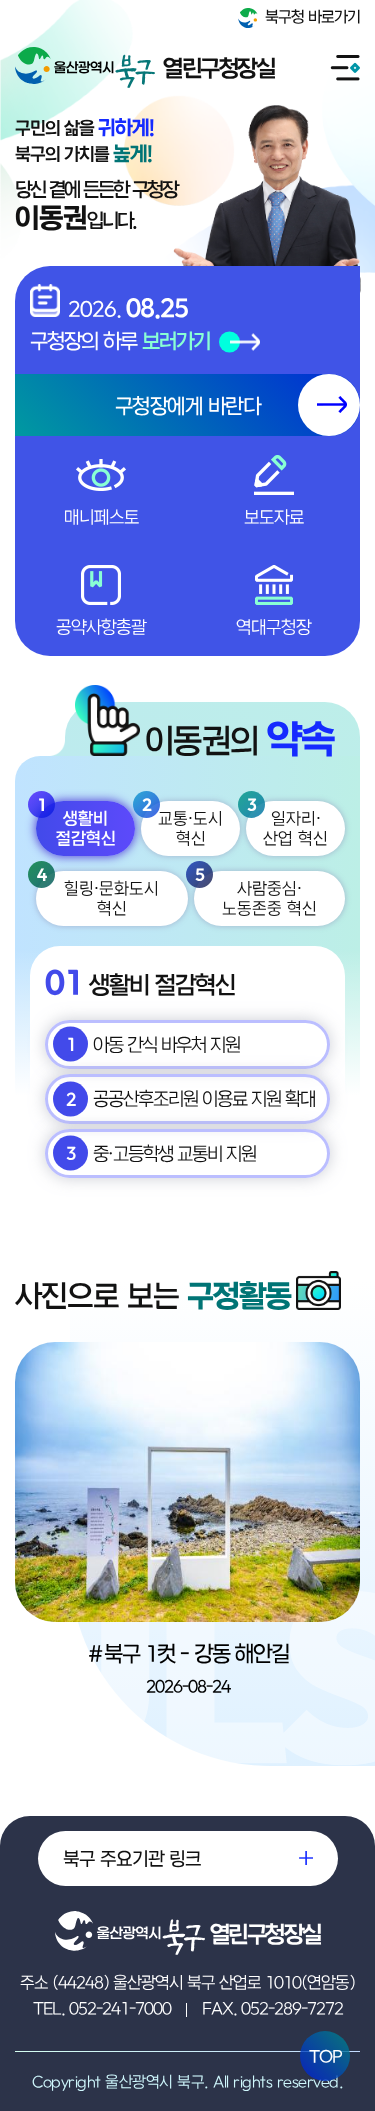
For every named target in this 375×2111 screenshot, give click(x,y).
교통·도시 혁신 (182, 825)
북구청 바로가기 (310, 16)
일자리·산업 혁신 (287, 825)
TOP (325, 2056)
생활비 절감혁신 (76, 825)
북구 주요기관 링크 (132, 1858)
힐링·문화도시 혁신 (98, 895)
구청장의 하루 (120, 340)
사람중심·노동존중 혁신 (256, 895)
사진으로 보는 (153, 1295)
